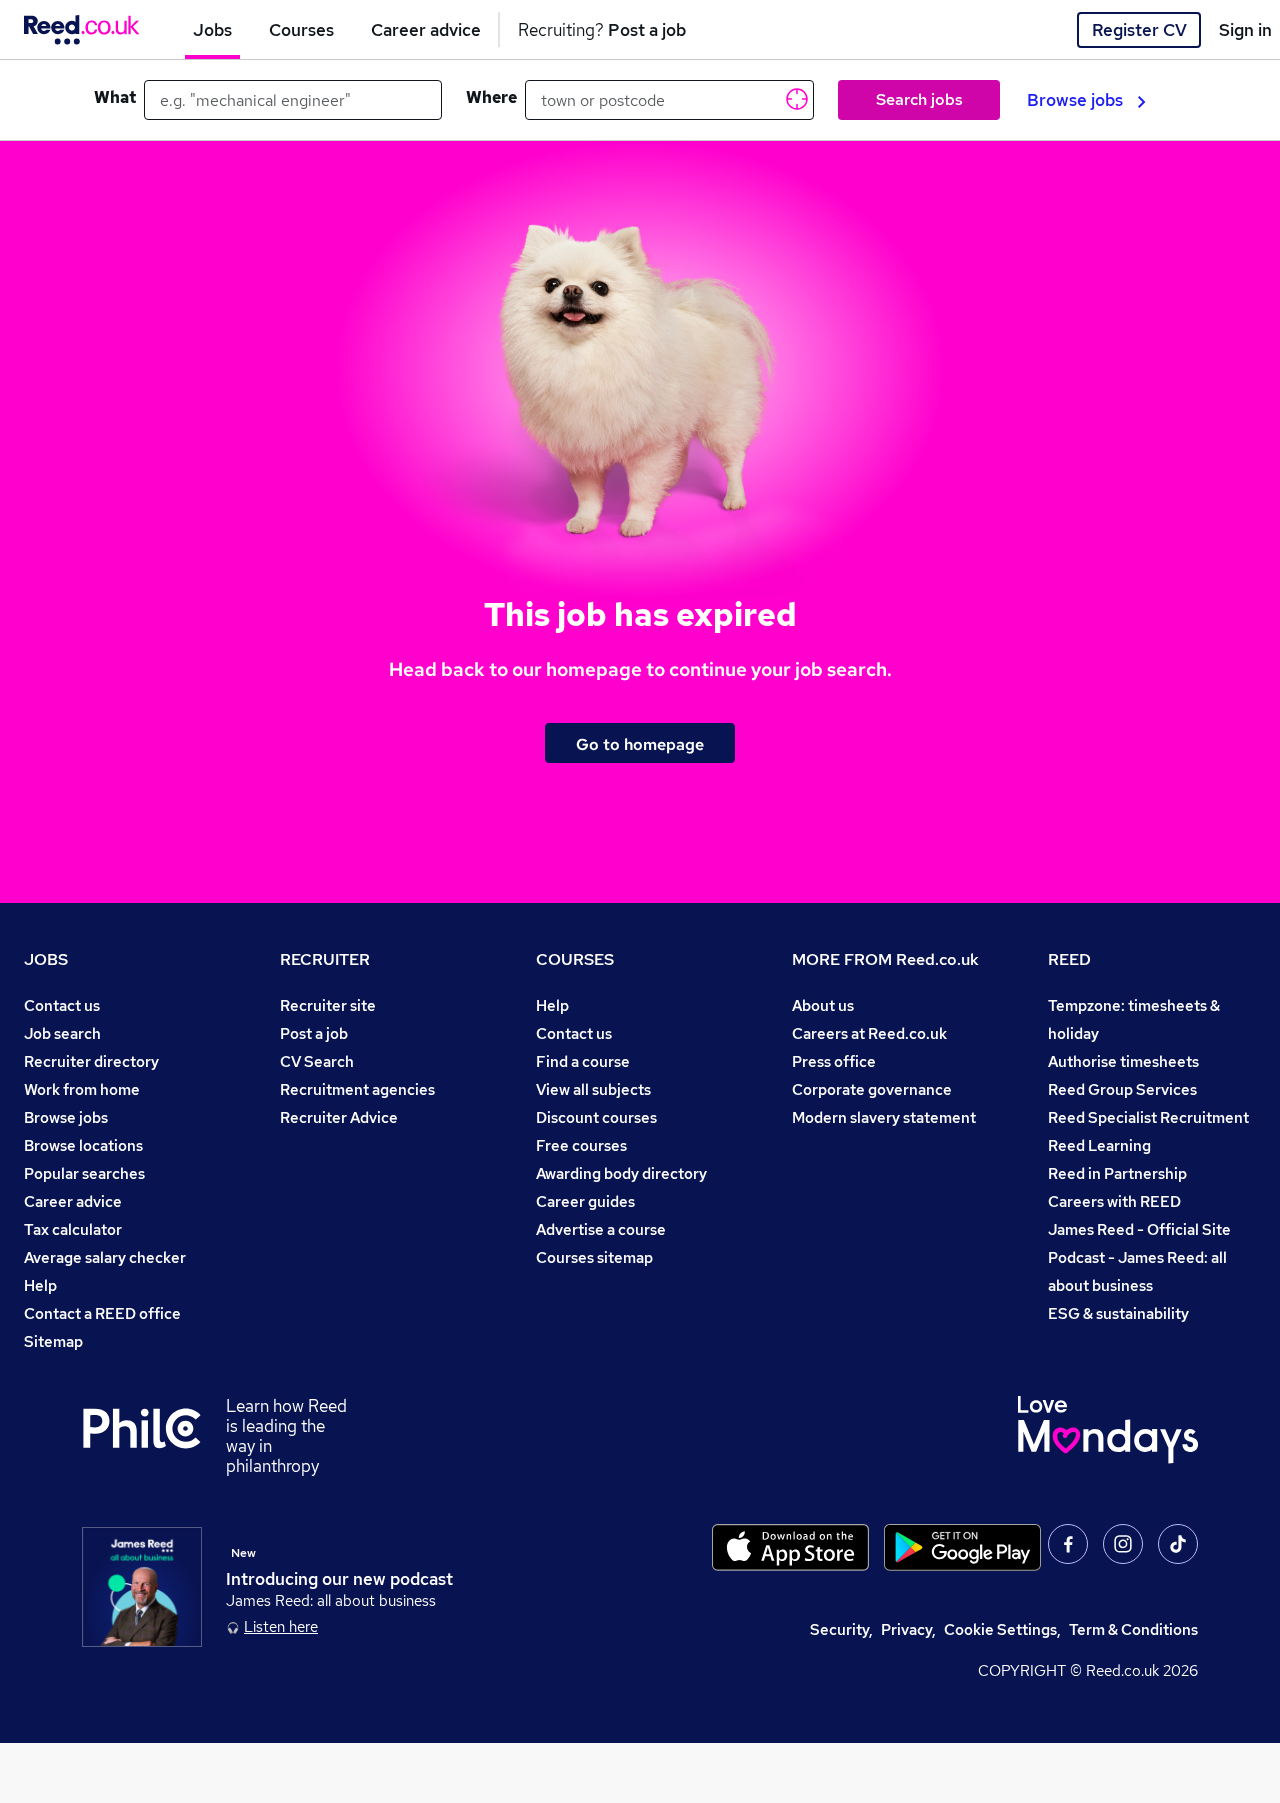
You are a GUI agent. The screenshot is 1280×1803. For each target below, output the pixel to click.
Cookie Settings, (1002, 1629)
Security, (841, 1629)
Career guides (585, 1201)
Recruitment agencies (357, 1089)
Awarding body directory (621, 1173)
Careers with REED (1114, 1201)
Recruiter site (328, 1005)
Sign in (1245, 30)
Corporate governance (872, 1089)
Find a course (583, 1061)
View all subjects (593, 1089)
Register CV (1139, 30)
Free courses (581, 1145)
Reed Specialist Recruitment (1148, 1117)
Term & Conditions (1133, 1629)
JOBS (46, 959)
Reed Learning (1099, 1145)
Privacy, (908, 1629)
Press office (834, 1061)
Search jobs (919, 99)
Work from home (82, 1089)
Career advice (73, 1201)
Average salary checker (105, 1257)
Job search (62, 1033)
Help (40, 1285)
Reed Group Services (1122, 1089)
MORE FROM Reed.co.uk (885, 959)
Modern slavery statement (884, 1117)
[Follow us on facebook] (1068, 1544)
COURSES (575, 959)
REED (1069, 959)
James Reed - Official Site (1139, 1229)
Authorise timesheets (1123, 1061)
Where (491, 97)
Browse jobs (1075, 100)
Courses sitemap (594, 1257)
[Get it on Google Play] (962, 1547)
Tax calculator (73, 1229)
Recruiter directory (91, 1061)
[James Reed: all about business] (142, 1587)
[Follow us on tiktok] (1178, 1544)
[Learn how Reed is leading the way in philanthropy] (154, 1436)
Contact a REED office (102, 1313)
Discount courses (596, 1117)
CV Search (317, 1061)
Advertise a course (601, 1229)
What (115, 97)
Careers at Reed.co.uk (869, 1033)
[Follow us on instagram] (1123, 1544)
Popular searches (84, 1173)
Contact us (62, 1005)
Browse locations (83, 1145)
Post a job (314, 1033)
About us (823, 1005)
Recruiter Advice (339, 1117)
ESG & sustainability (1118, 1313)
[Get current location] (795, 98)
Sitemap (53, 1341)
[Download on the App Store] (790, 1547)
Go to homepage (640, 744)
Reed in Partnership (1117, 1173)
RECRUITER (325, 959)
